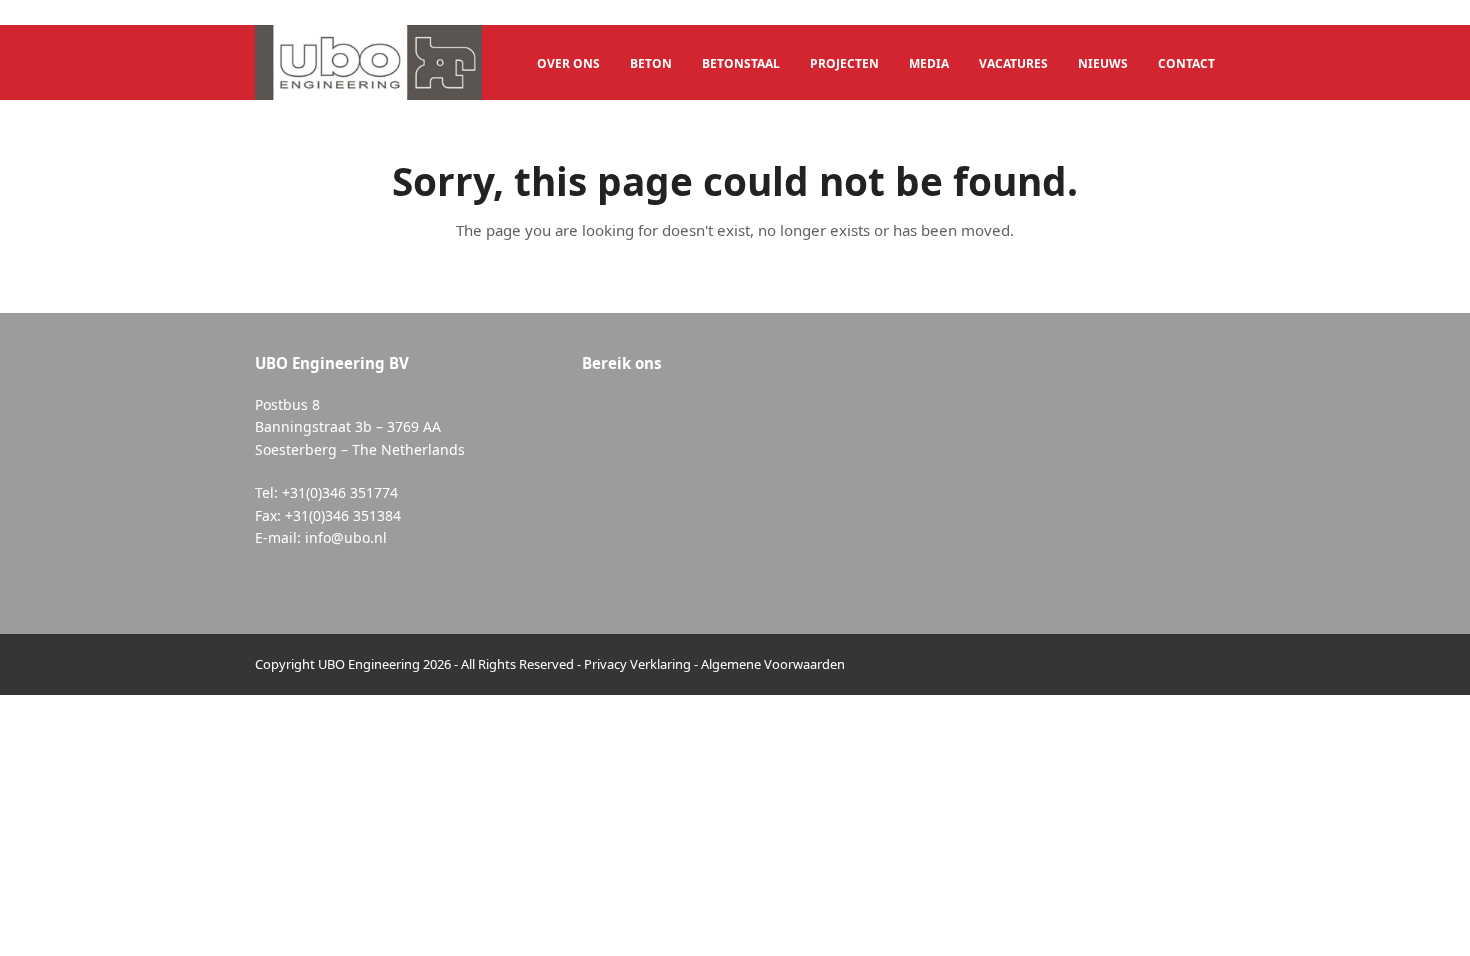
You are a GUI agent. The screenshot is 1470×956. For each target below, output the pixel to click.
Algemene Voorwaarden (773, 664)
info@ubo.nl (346, 537)
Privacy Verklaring (637, 664)
